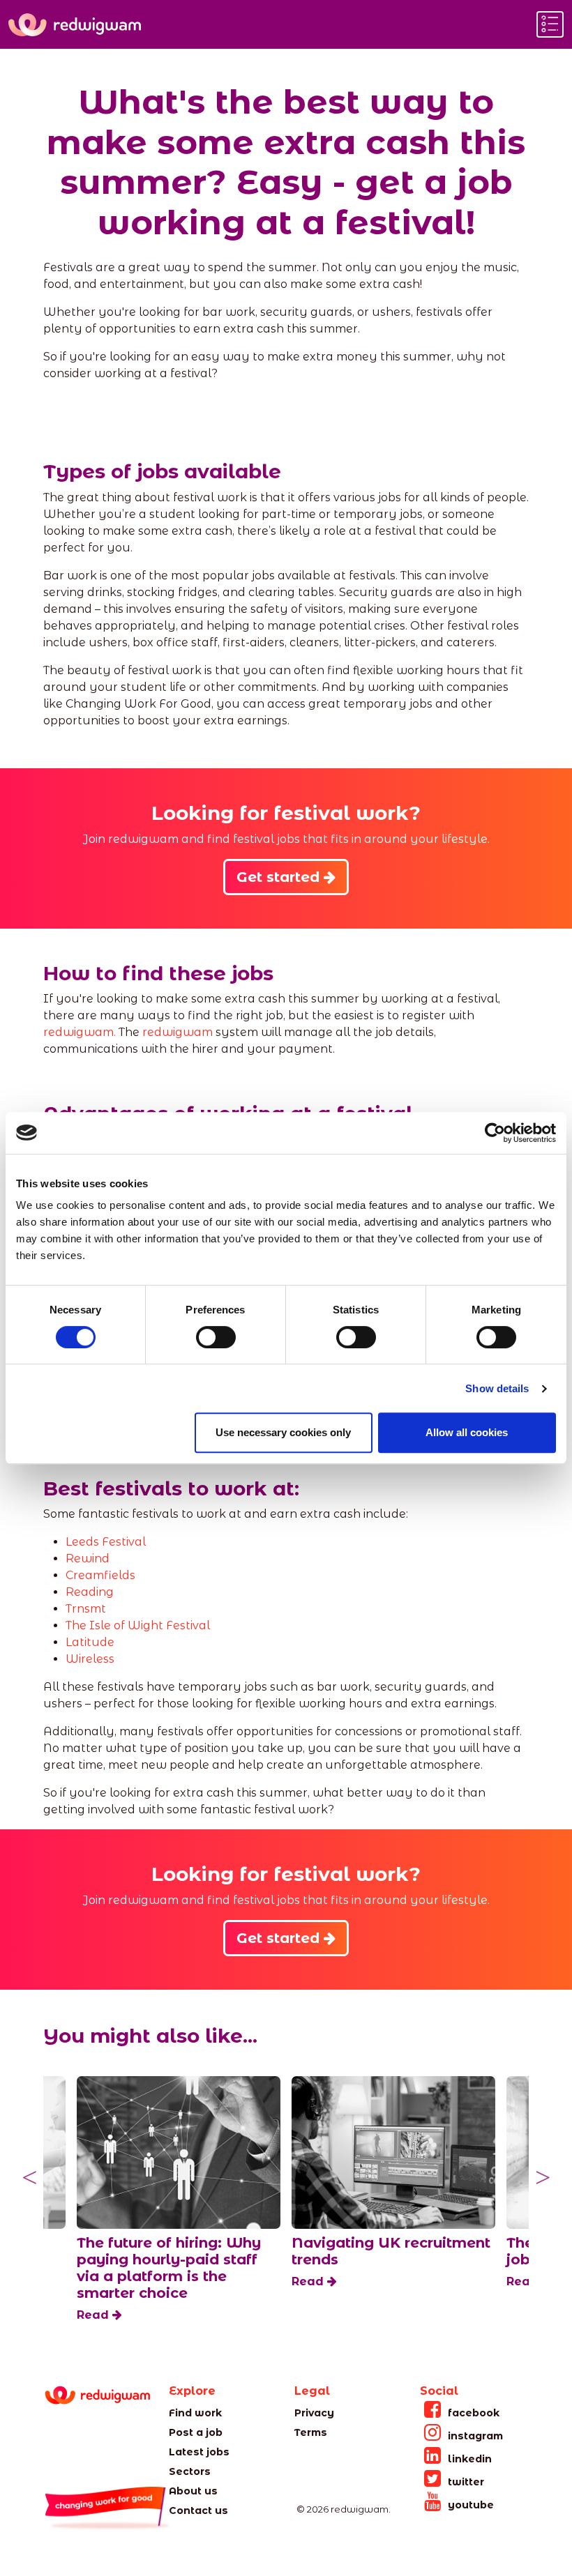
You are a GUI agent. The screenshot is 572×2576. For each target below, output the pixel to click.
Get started (280, 877)
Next (543, 2178)
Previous (29, 2178)
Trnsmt (86, 1609)
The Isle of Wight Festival (138, 1625)
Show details (497, 1388)
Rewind (88, 1558)
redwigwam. (80, 1032)
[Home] (75, 25)
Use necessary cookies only (283, 1432)
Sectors (190, 2471)
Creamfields (100, 1575)
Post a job (196, 2432)
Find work (195, 2413)
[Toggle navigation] (550, 24)
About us (193, 2491)
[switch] (216, 1337)
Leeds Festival (106, 1542)
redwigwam (178, 1032)
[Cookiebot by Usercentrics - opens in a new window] (495, 1133)
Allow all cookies (467, 1432)
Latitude (91, 1642)
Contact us (198, 2510)
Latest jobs (199, 2452)
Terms (311, 2432)
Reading (90, 1592)
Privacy (314, 2413)
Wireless (90, 1659)
